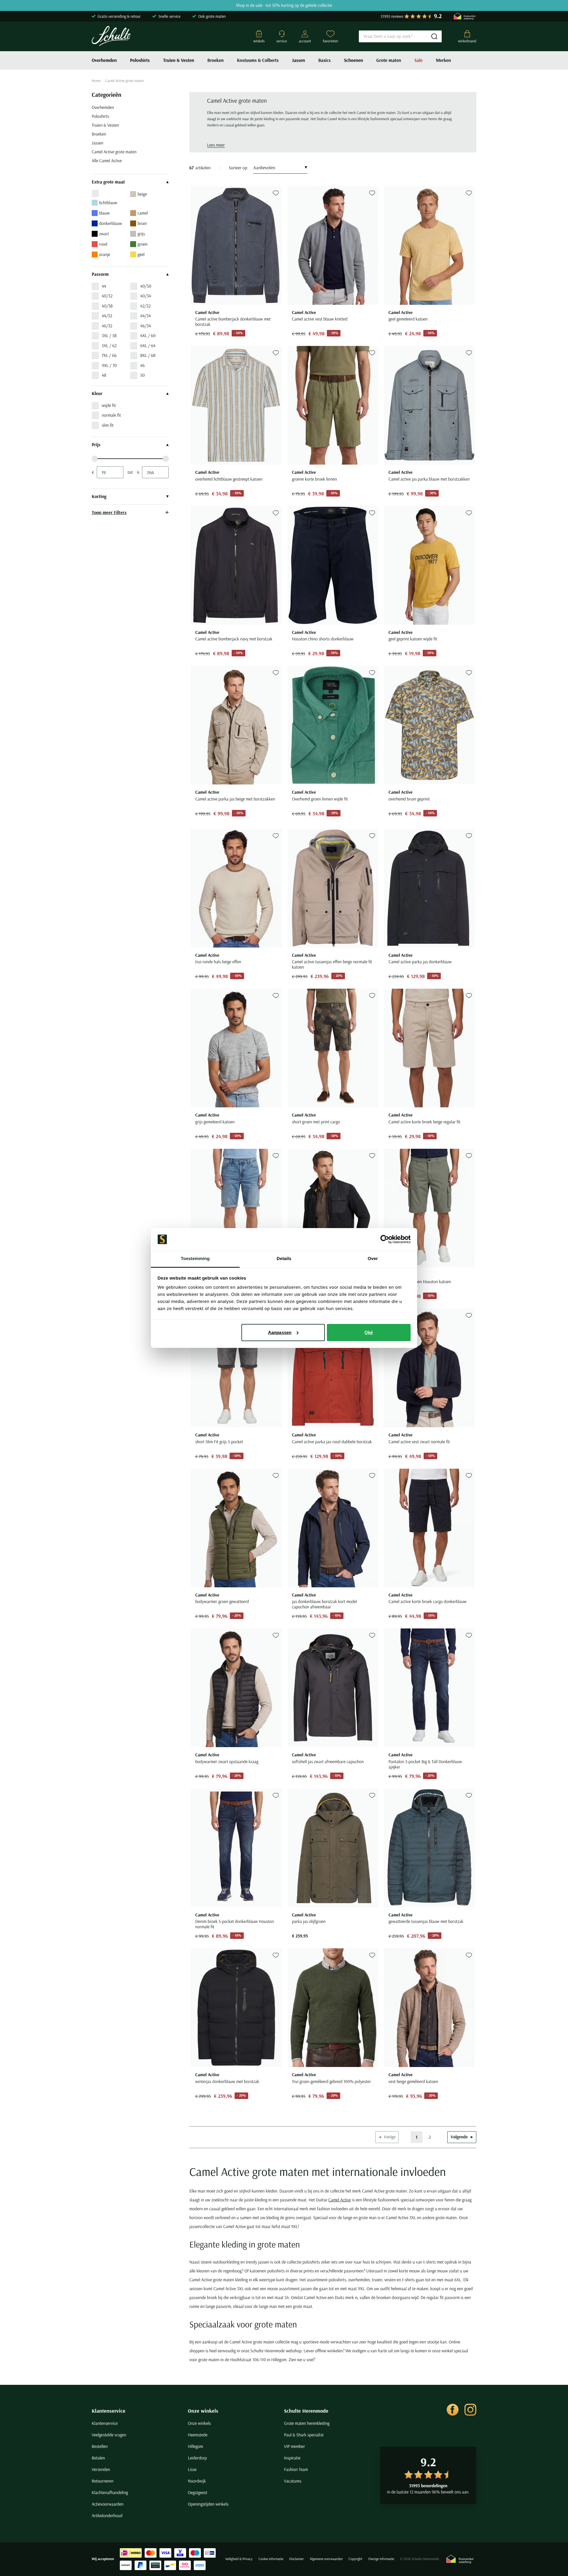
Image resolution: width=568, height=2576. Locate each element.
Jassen (298, 60)
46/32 (107, 326)
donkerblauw (110, 223)
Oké (369, 1332)
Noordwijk (197, 2481)
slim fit (108, 425)
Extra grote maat (108, 182)
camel (143, 213)
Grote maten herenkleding (307, 2423)
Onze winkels (203, 2411)
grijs (141, 234)
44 (104, 286)
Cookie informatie (271, 2559)
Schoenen (354, 60)
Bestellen (100, 2446)
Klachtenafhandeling (110, 2492)
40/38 (107, 306)
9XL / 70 (109, 365)
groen (143, 244)
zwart (104, 234)
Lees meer (216, 145)
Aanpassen (280, 1332)
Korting (99, 497)
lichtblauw (108, 203)
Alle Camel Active (107, 161)
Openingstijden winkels (208, 2504)
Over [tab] (373, 1259)
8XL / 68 (148, 355)
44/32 (107, 316)
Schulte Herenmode (306, 2411)
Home (96, 81)
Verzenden (101, 2469)
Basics (325, 60)
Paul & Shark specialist (304, 2435)
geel (141, 254)
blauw (104, 213)
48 (104, 375)
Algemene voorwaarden (326, 2559)
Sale (419, 60)
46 (142, 365)
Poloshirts (140, 60)
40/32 (107, 296)
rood (103, 244)
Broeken (216, 60)
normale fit (111, 415)
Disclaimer (297, 2559)
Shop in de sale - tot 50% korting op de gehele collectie (284, 5)
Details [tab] (284, 1259)
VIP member (295, 2446)
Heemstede (198, 2435)
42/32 (145, 306)
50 (142, 375)
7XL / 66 (109, 355)
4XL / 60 (148, 335)
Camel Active (340, 2200)
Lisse (192, 2469)
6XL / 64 (148, 345)
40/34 (146, 296)
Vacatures (293, 2481)
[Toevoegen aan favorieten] (276, 193)
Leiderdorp (197, 2458)
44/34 (146, 316)
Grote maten (389, 60)
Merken (443, 60)
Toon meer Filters (109, 512)
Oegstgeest (198, 2492)
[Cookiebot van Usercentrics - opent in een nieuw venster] (385, 1239)
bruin (142, 223)
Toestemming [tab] (195, 1259)
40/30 (146, 286)
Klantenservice (109, 2411)
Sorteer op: (238, 168)
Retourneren (103, 2481)
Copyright (355, 2559)
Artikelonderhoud (107, 2515)
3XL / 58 (109, 335)
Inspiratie (292, 2458)
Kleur (97, 394)
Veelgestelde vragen (109, 2435)
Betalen (98, 2458)
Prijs (96, 445)
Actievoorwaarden (108, 2504)
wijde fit (109, 405)
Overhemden (104, 60)
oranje (105, 254)
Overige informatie (381, 2559)
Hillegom (196, 2446)
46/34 (146, 326)
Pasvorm (100, 274)
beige (142, 194)
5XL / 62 (109, 345)
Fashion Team (296, 2469)
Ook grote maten (212, 16)
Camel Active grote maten (114, 152)
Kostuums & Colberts (258, 60)
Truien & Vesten (179, 60)
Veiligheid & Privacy (239, 2559)
